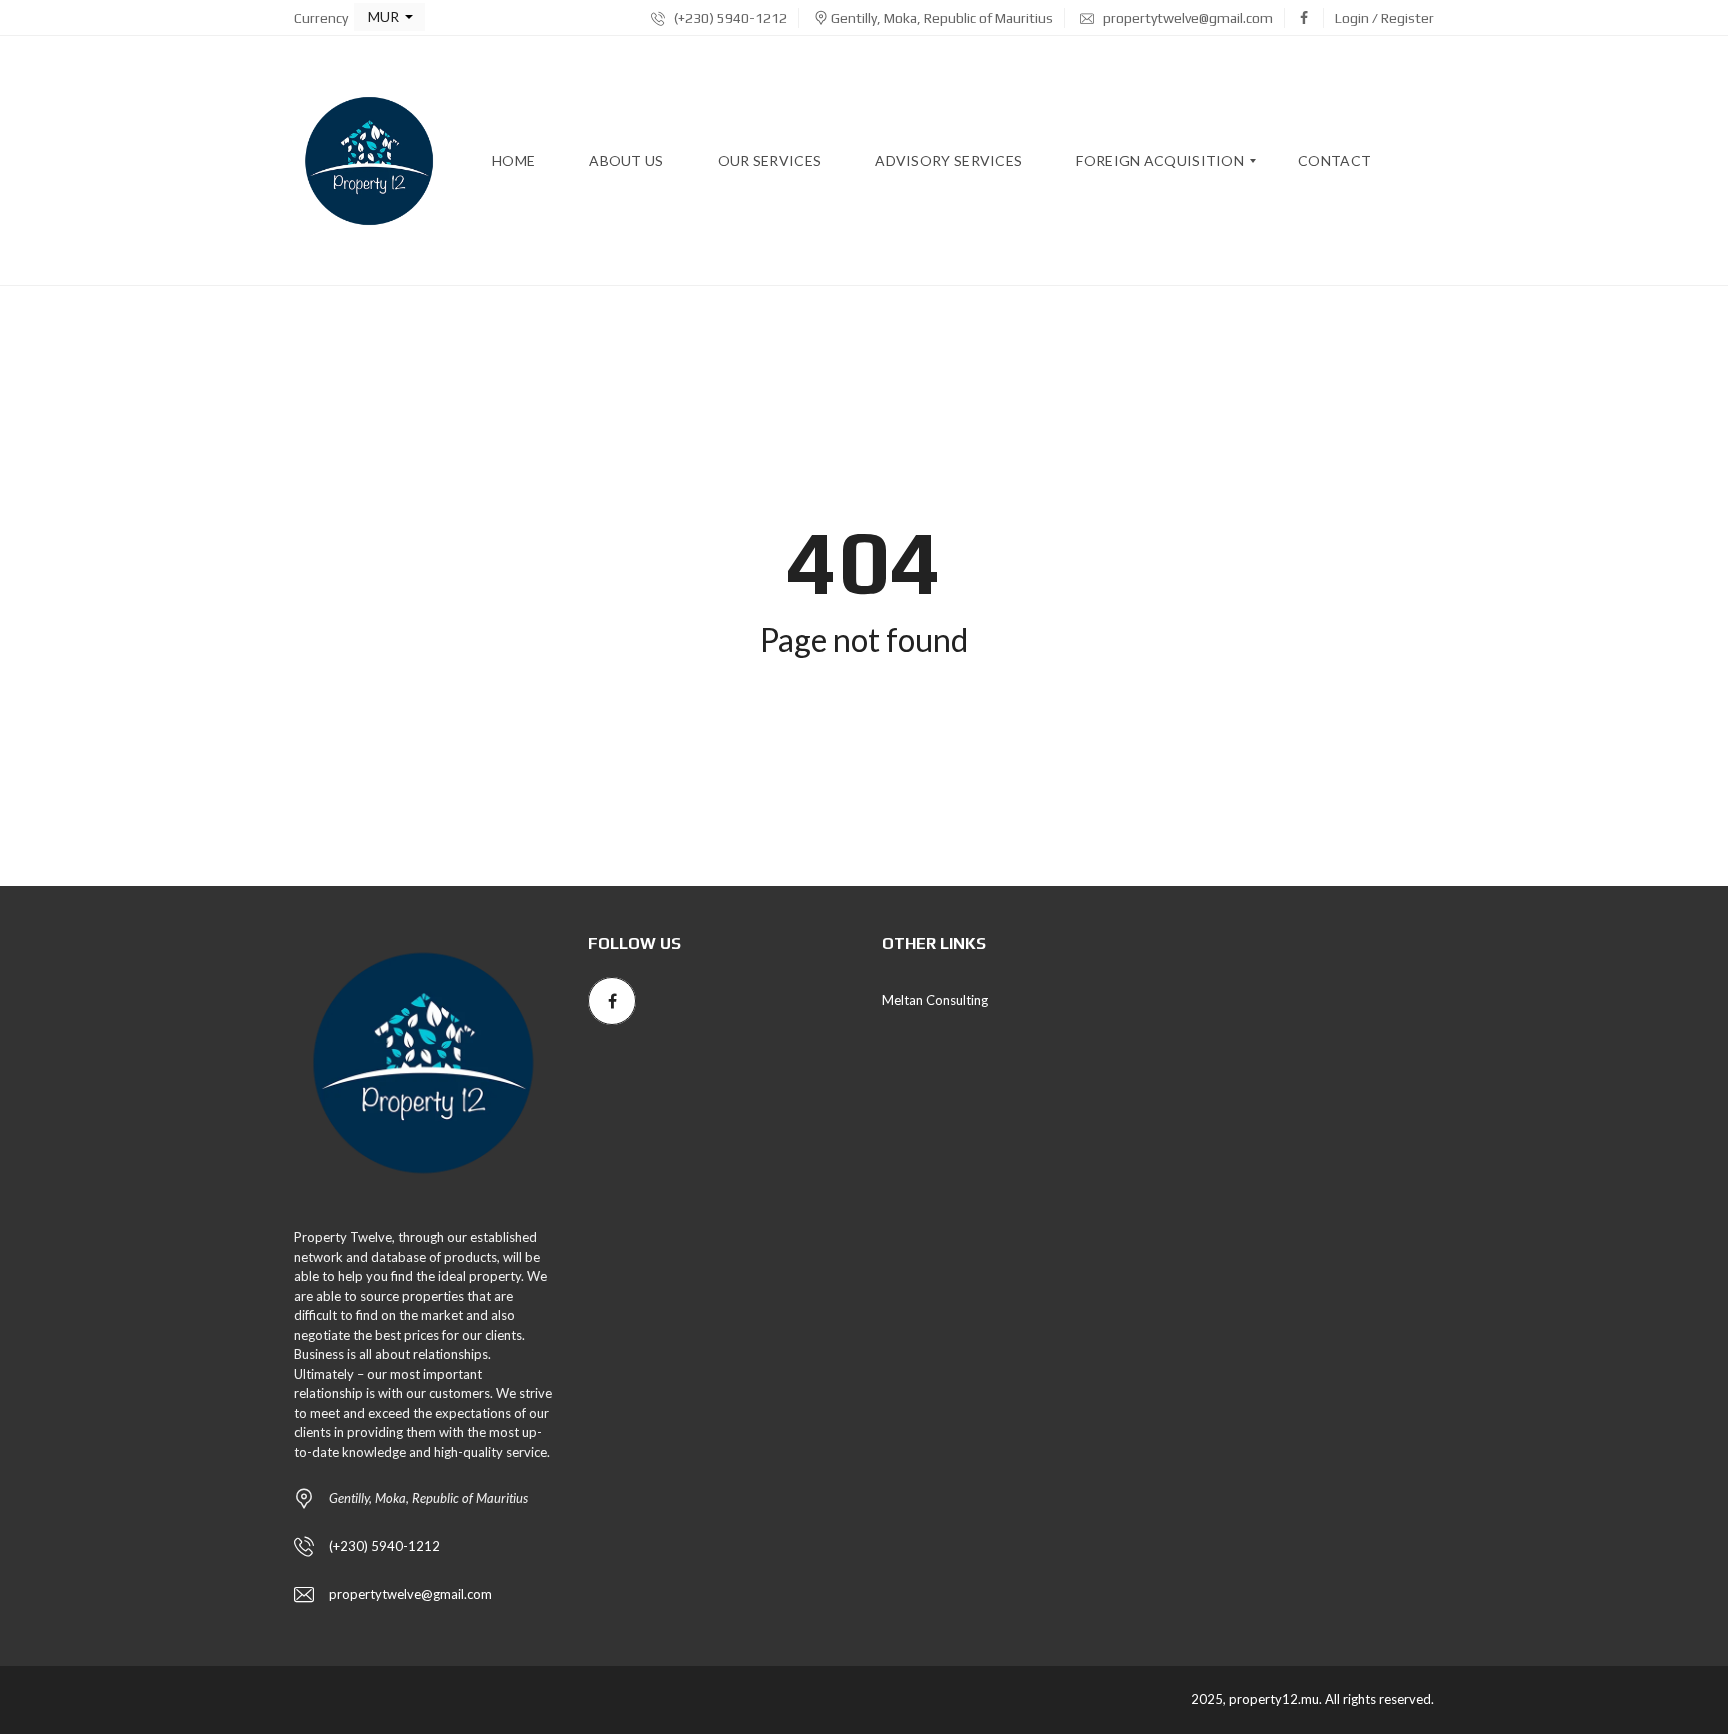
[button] (389, 17)
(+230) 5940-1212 (729, 18)
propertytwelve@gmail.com (1186, 18)
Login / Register (1384, 18)
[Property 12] (369, 161)
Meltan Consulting (935, 1000)
